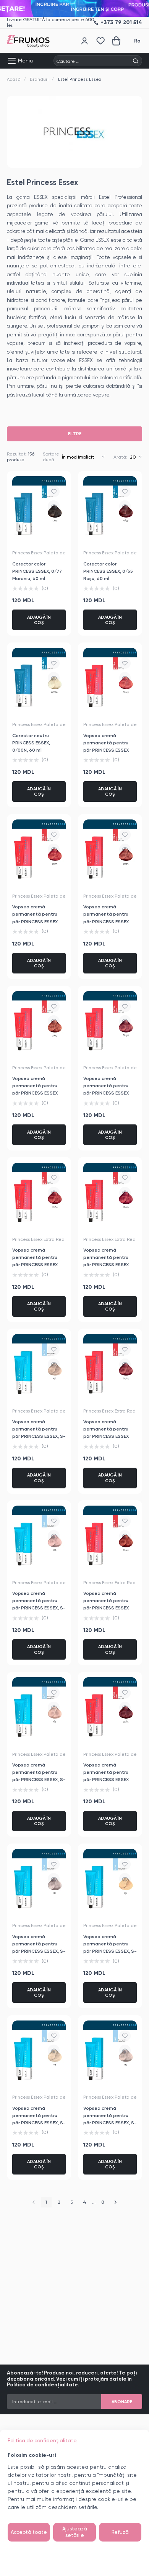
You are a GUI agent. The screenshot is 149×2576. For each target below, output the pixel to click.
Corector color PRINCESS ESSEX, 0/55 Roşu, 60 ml (108, 571)
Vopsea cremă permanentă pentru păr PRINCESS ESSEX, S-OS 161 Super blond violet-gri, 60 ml (39, 1951)
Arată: (120, 457)
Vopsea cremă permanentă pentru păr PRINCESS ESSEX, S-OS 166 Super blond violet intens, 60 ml (39, 1608)
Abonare (122, 2402)
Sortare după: (51, 457)
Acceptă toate (29, 2532)
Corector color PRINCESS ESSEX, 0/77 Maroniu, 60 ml (37, 571)
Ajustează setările (75, 2532)
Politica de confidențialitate (42, 2441)
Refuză (120, 2532)
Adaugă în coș (39, 620)
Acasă (14, 79)
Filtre (75, 434)
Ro (137, 41)
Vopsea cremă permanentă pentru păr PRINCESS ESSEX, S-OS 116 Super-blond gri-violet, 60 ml (110, 2123)
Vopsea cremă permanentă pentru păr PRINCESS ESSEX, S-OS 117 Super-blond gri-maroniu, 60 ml (39, 2123)
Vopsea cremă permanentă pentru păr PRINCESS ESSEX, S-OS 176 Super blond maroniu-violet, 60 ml (39, 1436)
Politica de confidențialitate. (43, 2385)
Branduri (39, 79)
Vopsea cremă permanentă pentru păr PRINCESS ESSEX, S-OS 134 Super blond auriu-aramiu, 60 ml (110, 1951)
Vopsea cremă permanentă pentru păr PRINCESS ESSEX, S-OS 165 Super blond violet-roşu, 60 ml (39, 1779)
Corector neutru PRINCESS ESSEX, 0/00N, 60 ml (31, 743)
